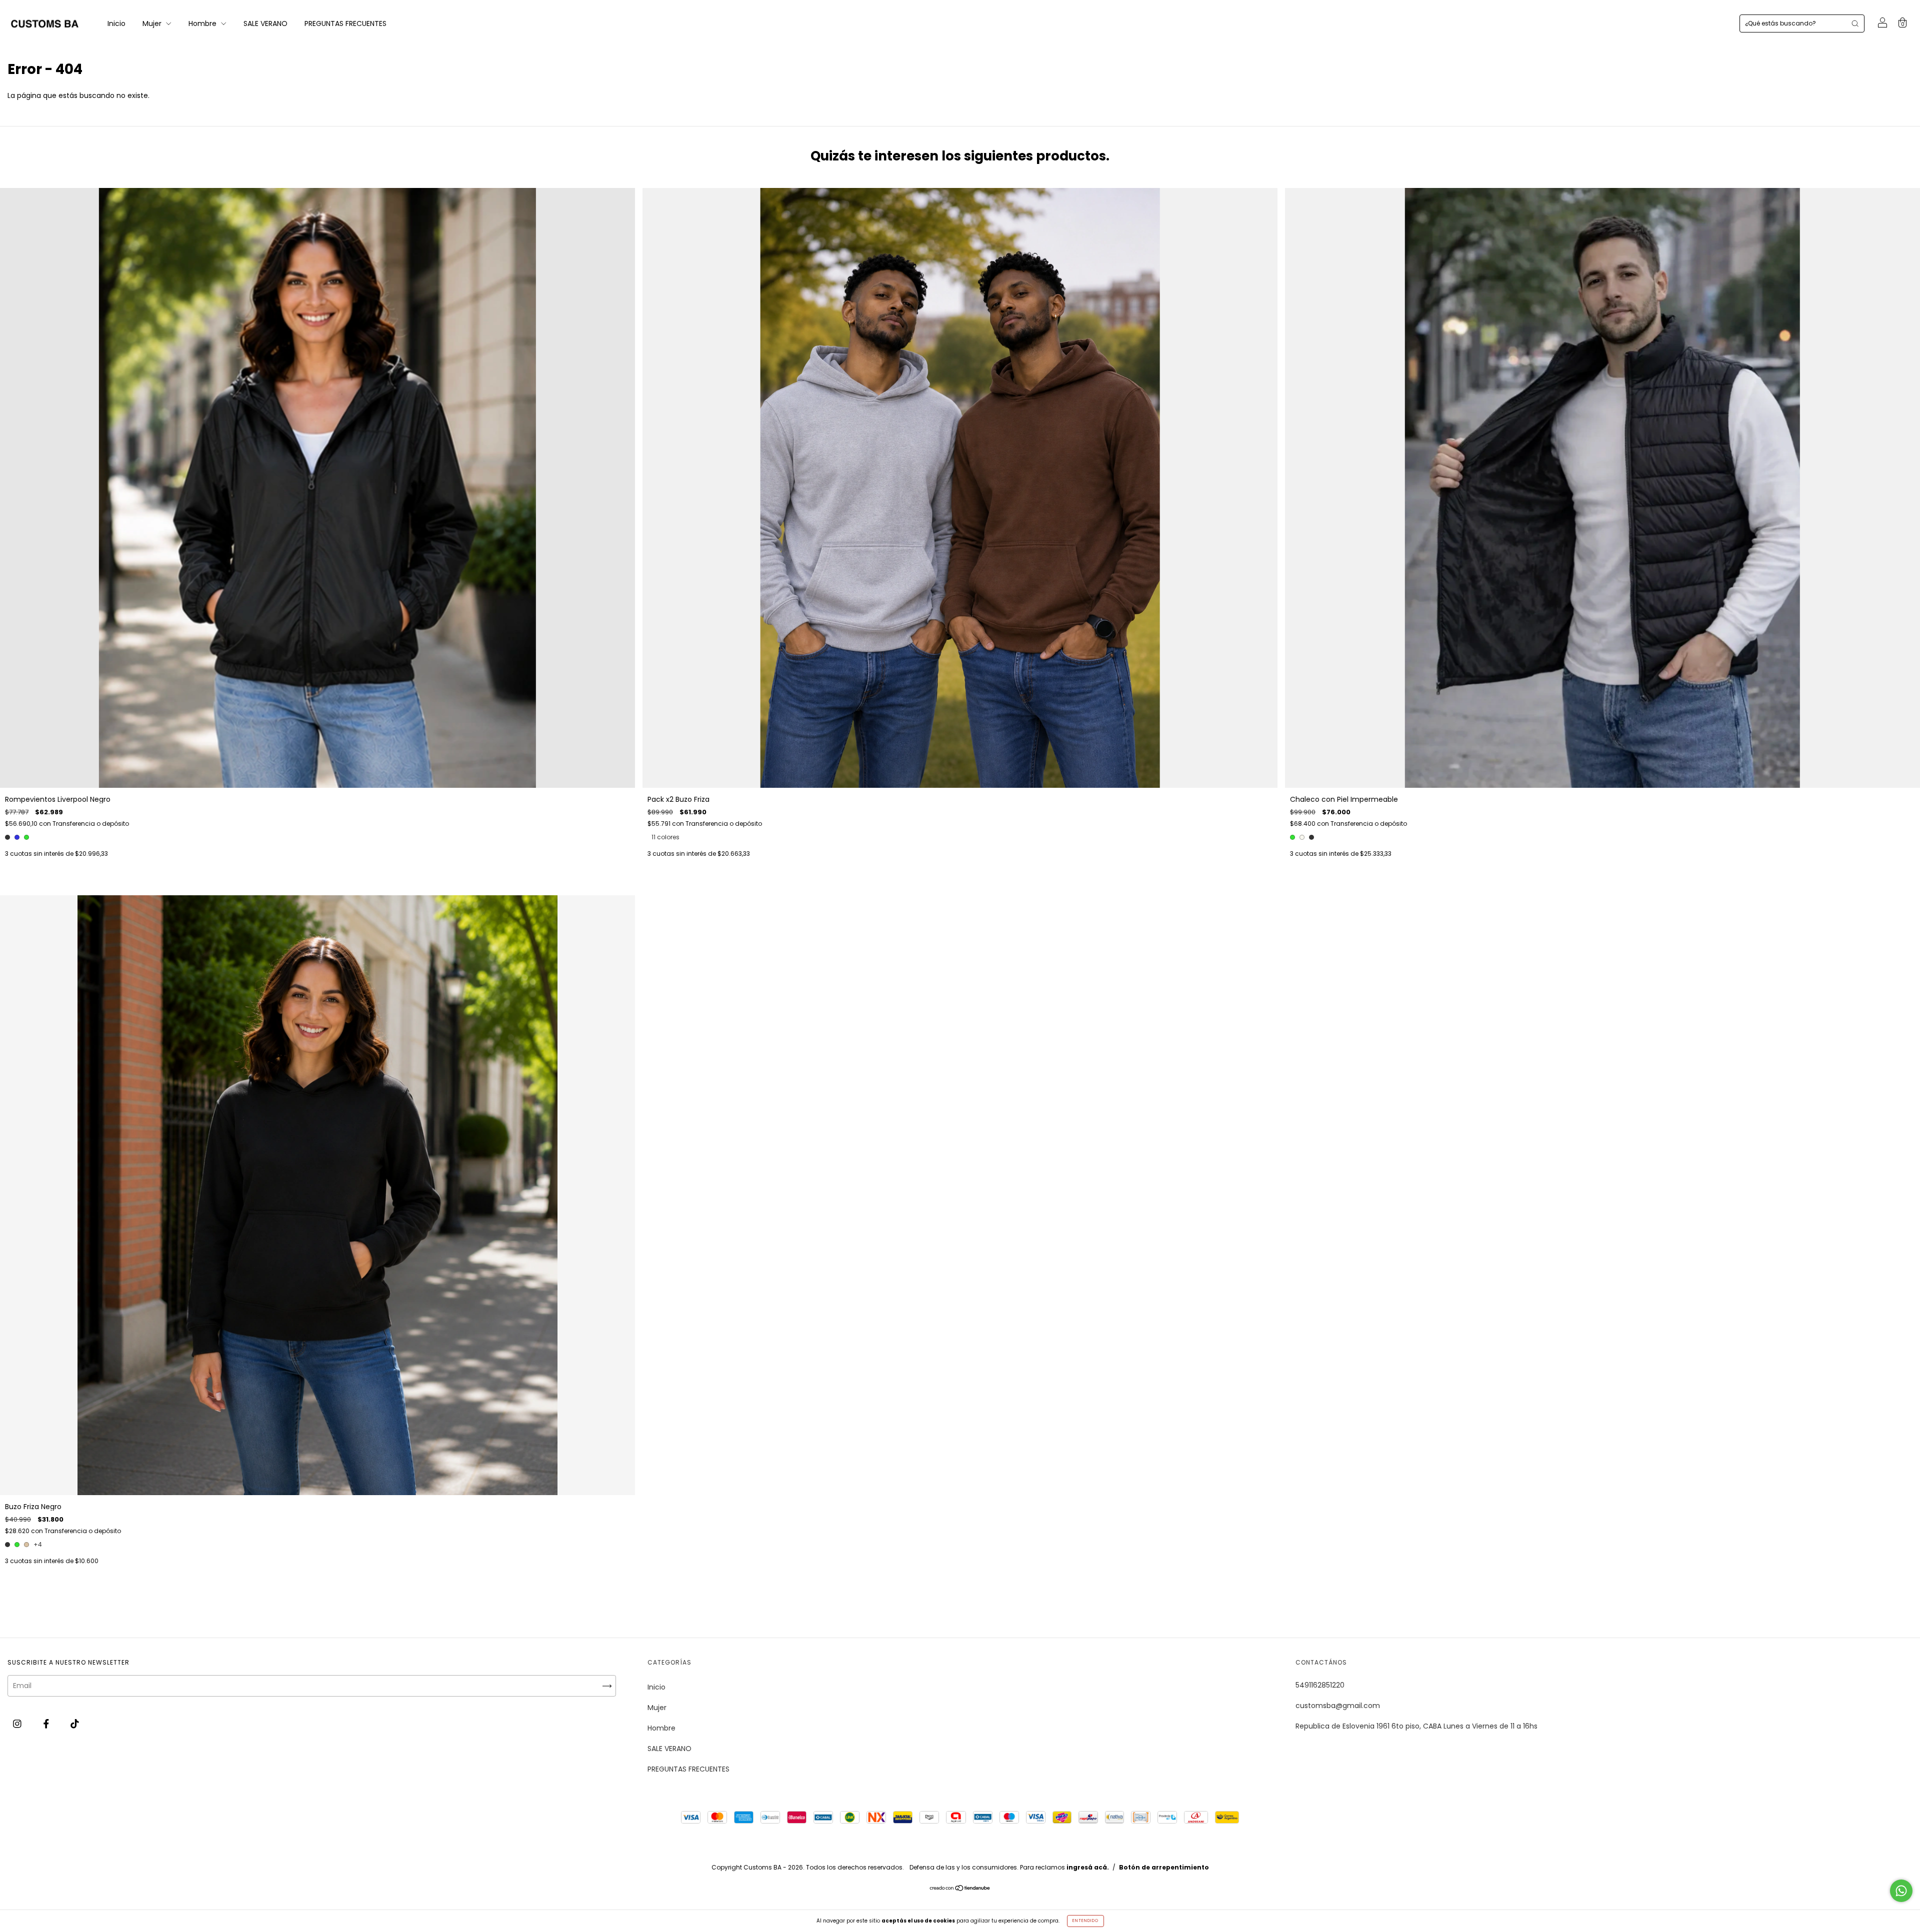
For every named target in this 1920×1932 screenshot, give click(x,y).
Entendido (1085, 1921)
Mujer (153, 23)
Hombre (203, 23)
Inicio (116, 23)
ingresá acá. (1088, 1867)
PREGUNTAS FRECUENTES (345, 23)
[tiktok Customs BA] (75, 1724)
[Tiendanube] (960, 1889)
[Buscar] (1855, 23)
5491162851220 (1320, 1685)
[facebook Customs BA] (47, 1724)
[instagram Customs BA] (18, 1724)
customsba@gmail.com (1338, 1706)
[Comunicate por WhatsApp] (1901, 1891)
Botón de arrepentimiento (1164, 1867)
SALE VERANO (265, 23)
